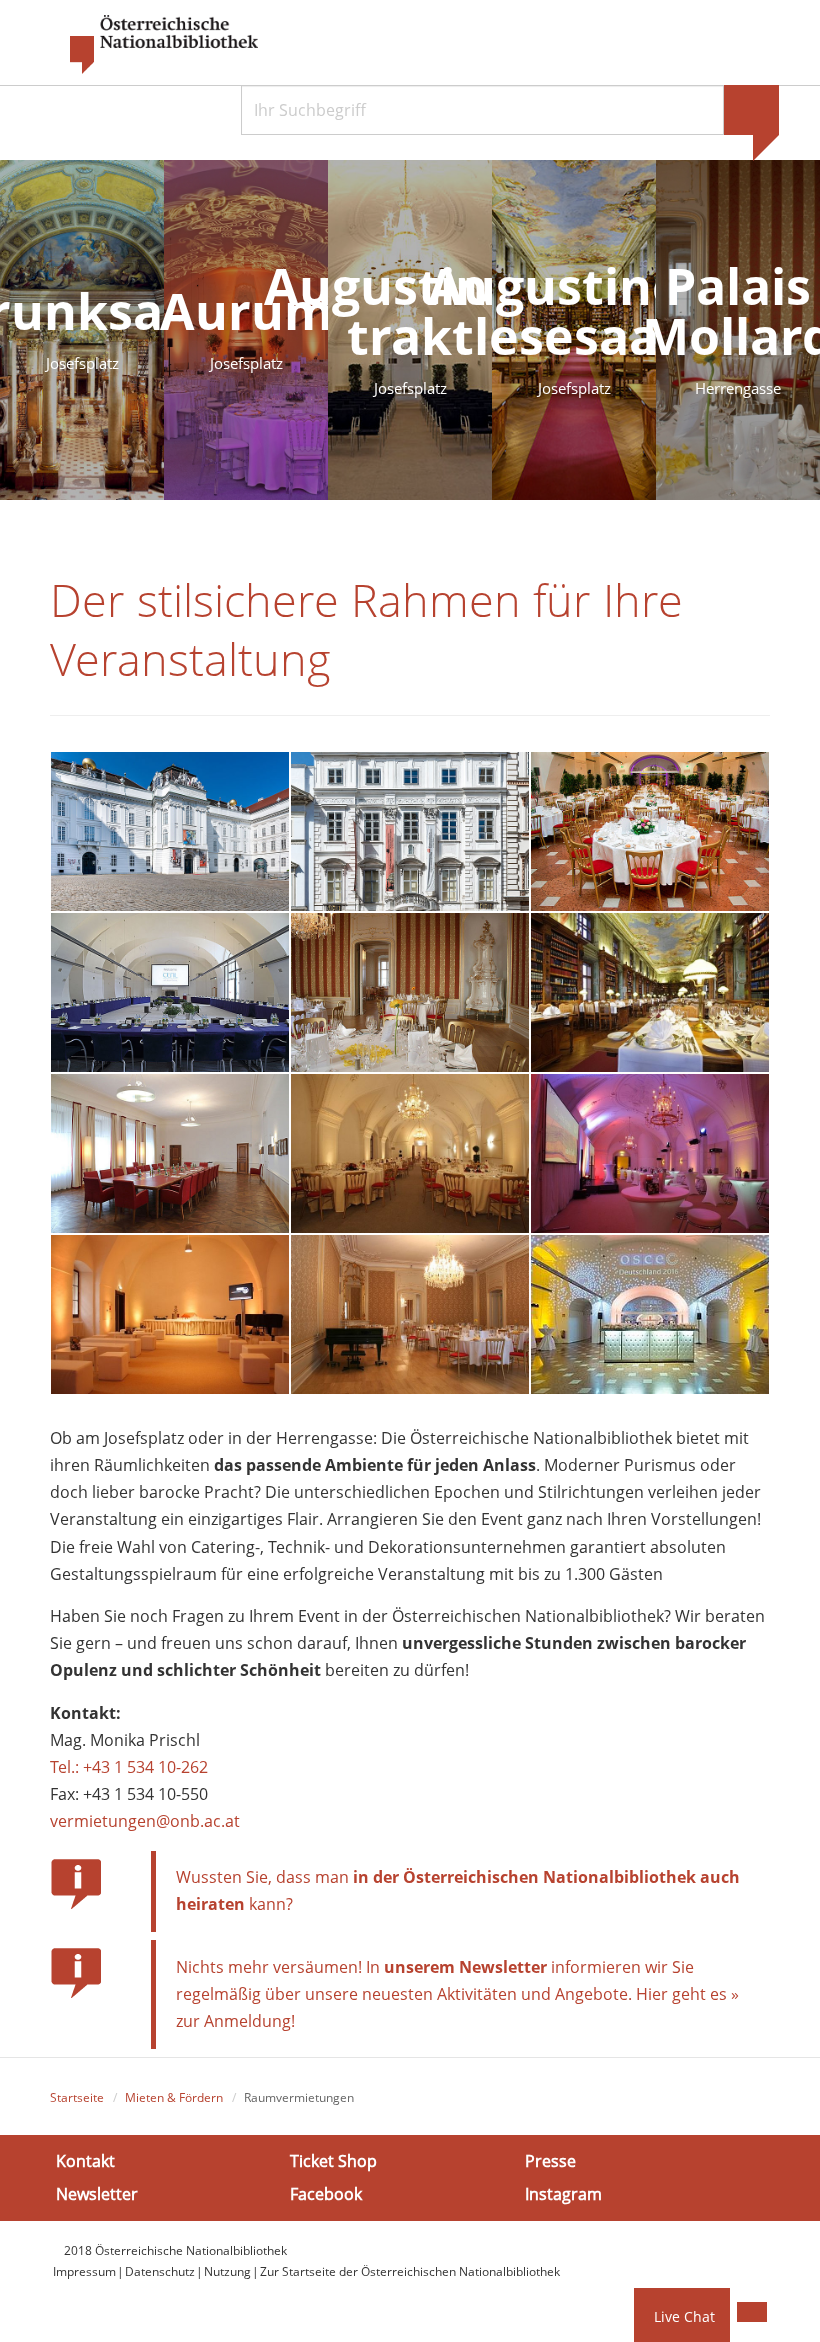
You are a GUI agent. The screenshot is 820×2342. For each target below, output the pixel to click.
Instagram (563, 2194)
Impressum (84, 2271)
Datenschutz (160, 2271)
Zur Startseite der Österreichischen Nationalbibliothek (410, 2271)
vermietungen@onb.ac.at (145, 1821)
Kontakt (85, 2161)
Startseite (77, 2097)
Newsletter (97, 2194)
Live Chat (684, 2316)
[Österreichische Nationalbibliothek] (154, 45)
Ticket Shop (333, 2161)
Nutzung (227, 2271)
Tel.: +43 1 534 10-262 (129, 1767)
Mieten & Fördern (174, 2097)
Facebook (326, 2194)
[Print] (752, 2312)
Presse (550, 2161)
